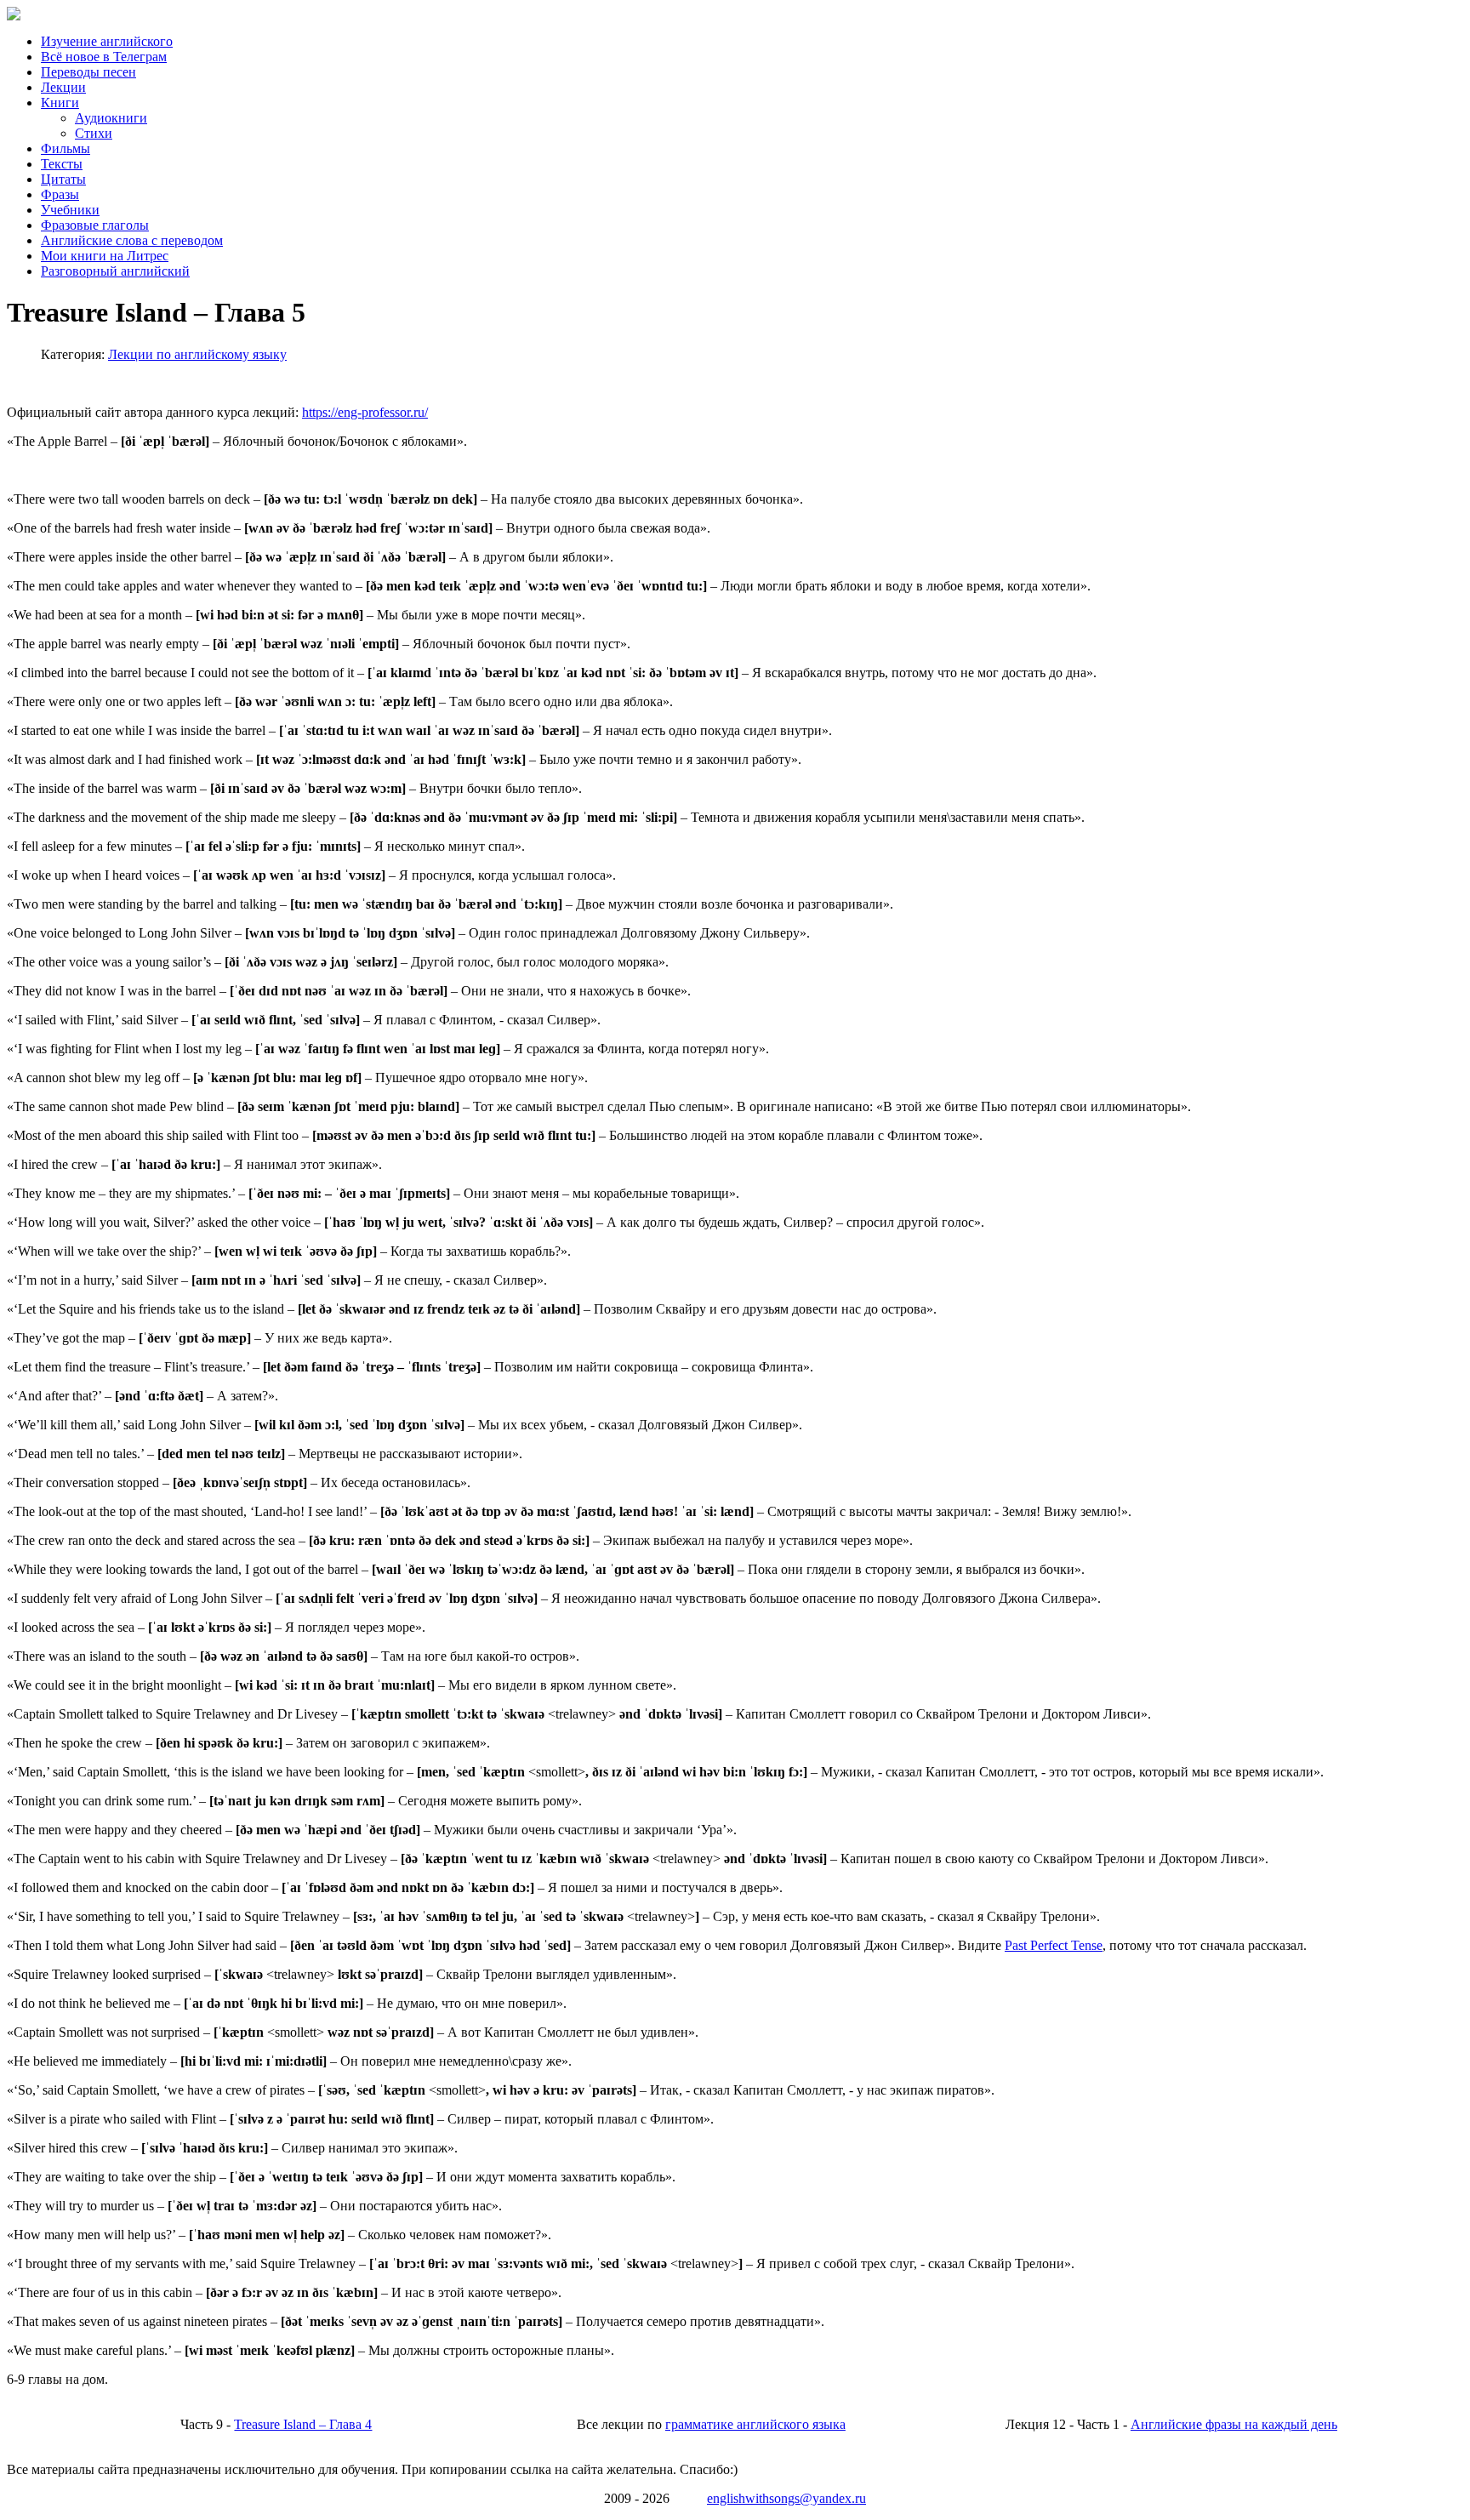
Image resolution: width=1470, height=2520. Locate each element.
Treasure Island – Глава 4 (303, 2424)
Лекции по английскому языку (197, 354)
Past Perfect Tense (1054, 1945)
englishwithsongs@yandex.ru (786, 2498)
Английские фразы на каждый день (1234, 2424)
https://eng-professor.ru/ (365, 412)
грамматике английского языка (755, 2424)
